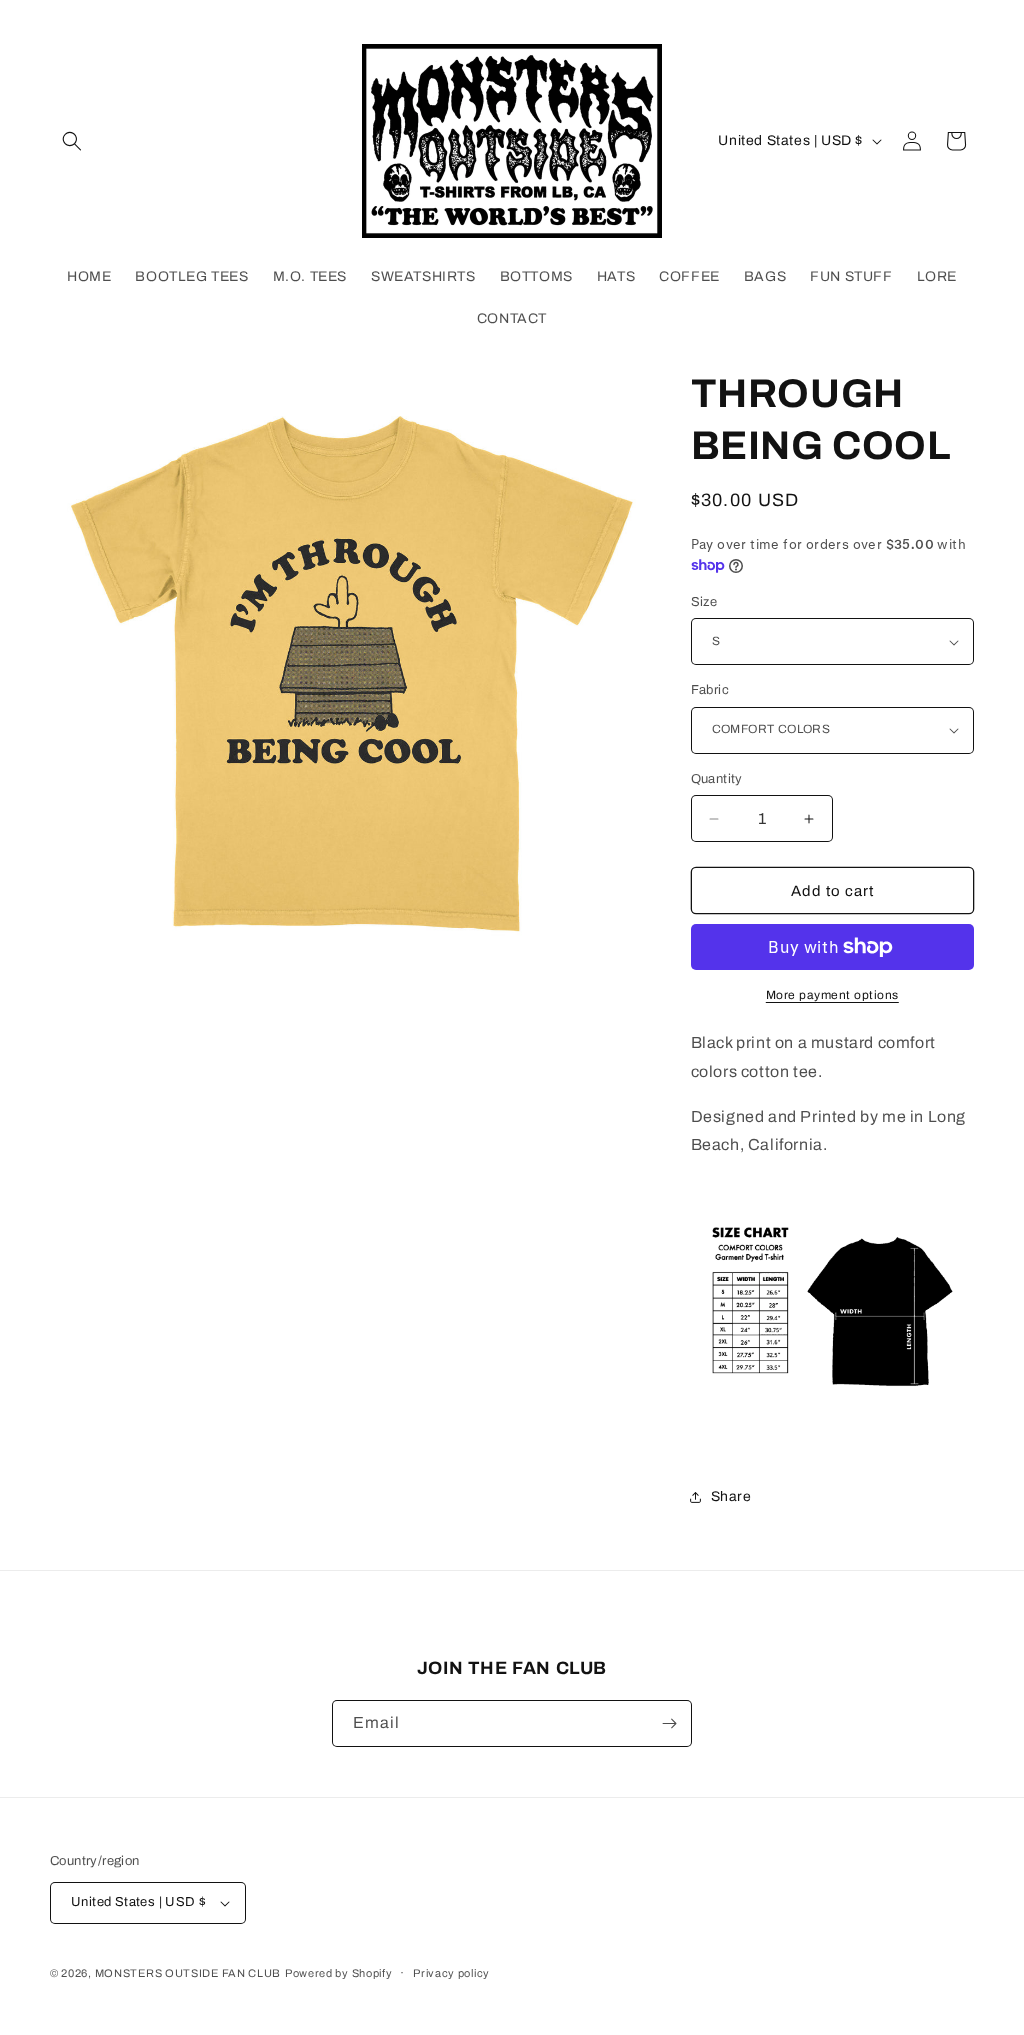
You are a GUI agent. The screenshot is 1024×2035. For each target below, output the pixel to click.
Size (704, 602)
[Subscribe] (669, 1723)
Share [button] (731, 1496)
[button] (72, 141)
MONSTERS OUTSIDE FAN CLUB (188, 1973)
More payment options (832, 995)
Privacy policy (451, 1973)
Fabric (710, 690)
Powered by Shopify (339, 1973)
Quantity (717, 779)
